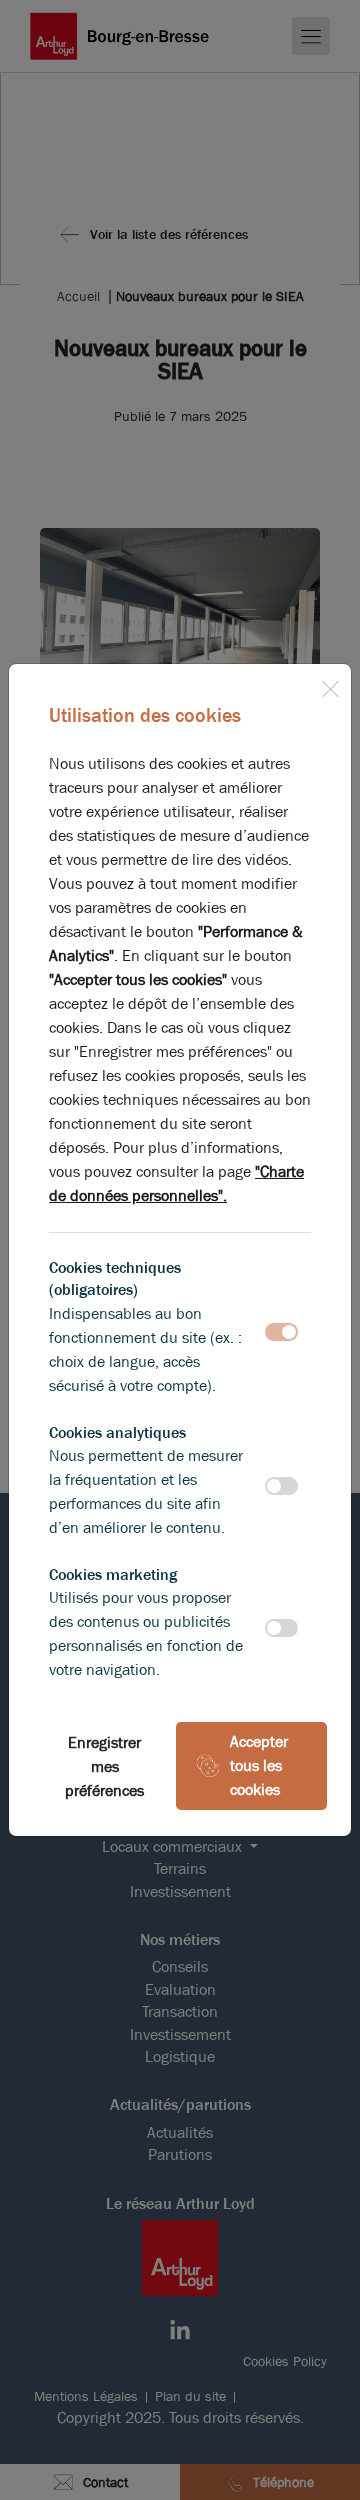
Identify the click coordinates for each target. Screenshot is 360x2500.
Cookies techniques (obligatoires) (115, 1278)
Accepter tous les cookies (259, 1765)
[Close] (330, 685)
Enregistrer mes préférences (104, 1766)
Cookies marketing (113, 1574)
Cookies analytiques (117, 1432)
